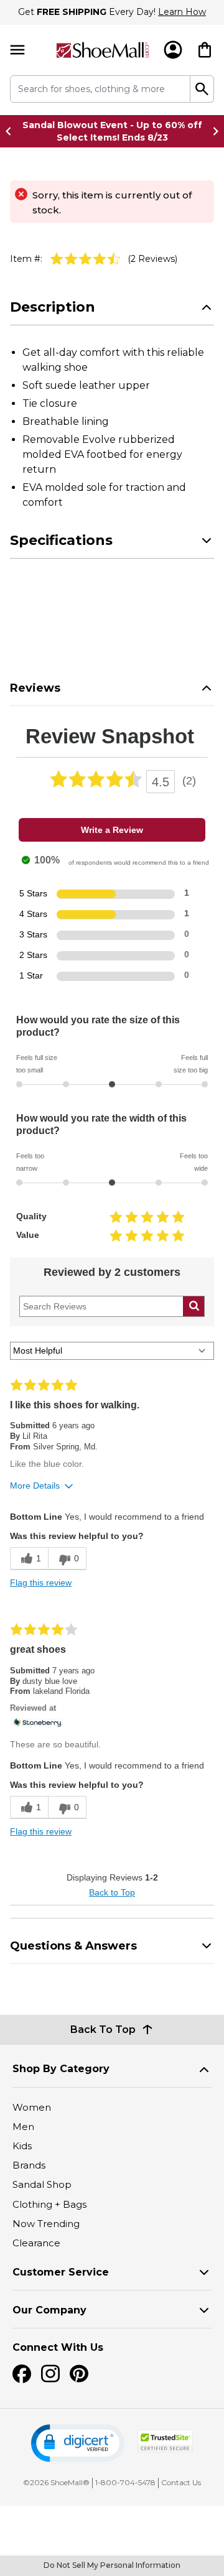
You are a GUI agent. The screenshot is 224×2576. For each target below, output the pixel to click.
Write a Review (112, 830)
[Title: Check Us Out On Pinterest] (79, 2374)
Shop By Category (61, 2069)
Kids (22, 2146)
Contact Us (181, 2482)
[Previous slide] (12, 131)
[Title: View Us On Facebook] (22, 2374)
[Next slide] (212, 131)
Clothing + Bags (49, 2204)
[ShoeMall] (103, 50)
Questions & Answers (73, 1946)
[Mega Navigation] (17, 50)
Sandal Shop (42, 2184)
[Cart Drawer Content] (205, 50)
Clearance (36, 2243)
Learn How (182, 12)
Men (23, 2127)
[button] (78, 2443)
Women (32, 2107)
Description (53, 307)
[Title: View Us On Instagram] (50, 2374)
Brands (29, 2165)
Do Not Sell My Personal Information (112, 2565)
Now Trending (46, 2224)
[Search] (202, 89)
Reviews (35, 688)
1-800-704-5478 (125, 2482)
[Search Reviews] (194, 1306)
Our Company (49, 2310)
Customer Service (61, 2272)
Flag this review (41, 1583)
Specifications (61, 540)
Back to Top (112, 1892)
